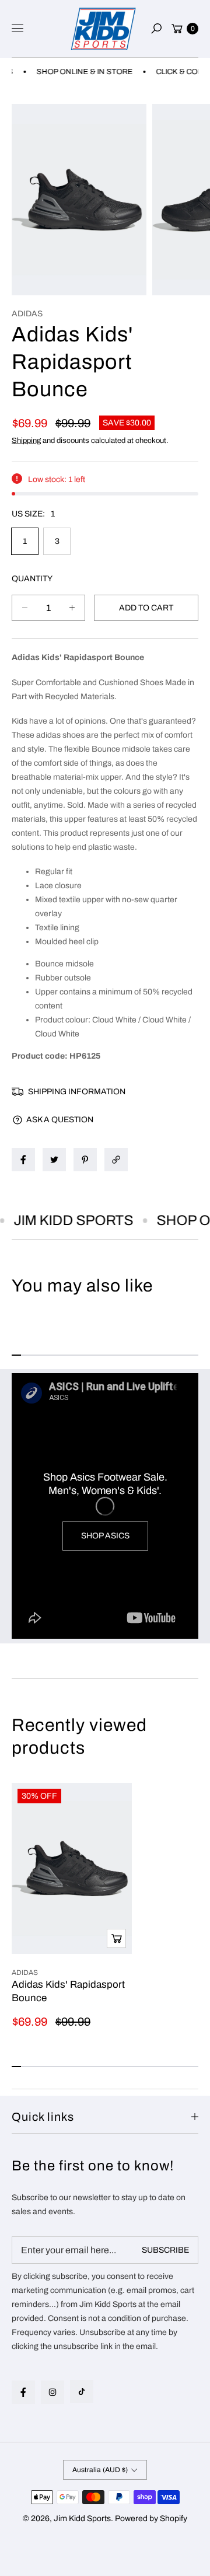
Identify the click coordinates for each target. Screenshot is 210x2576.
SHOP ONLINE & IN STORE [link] (74, 72)
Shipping (26, 441)
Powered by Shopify (151, 2519)
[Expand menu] (17, 29)
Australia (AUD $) (100, 2470)
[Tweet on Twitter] (54, 1160)
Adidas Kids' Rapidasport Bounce (68, 1991)
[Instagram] (52, 2392)
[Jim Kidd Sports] (103, 29)
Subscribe (165, 2250)
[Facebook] (23, 2392)
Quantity (32, 579)
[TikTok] (82, 2392)
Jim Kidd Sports (82, 2519)
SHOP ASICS (105, 1536)
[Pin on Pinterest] (85, 1160)
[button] (156, 29)
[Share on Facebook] (23, 1160)
